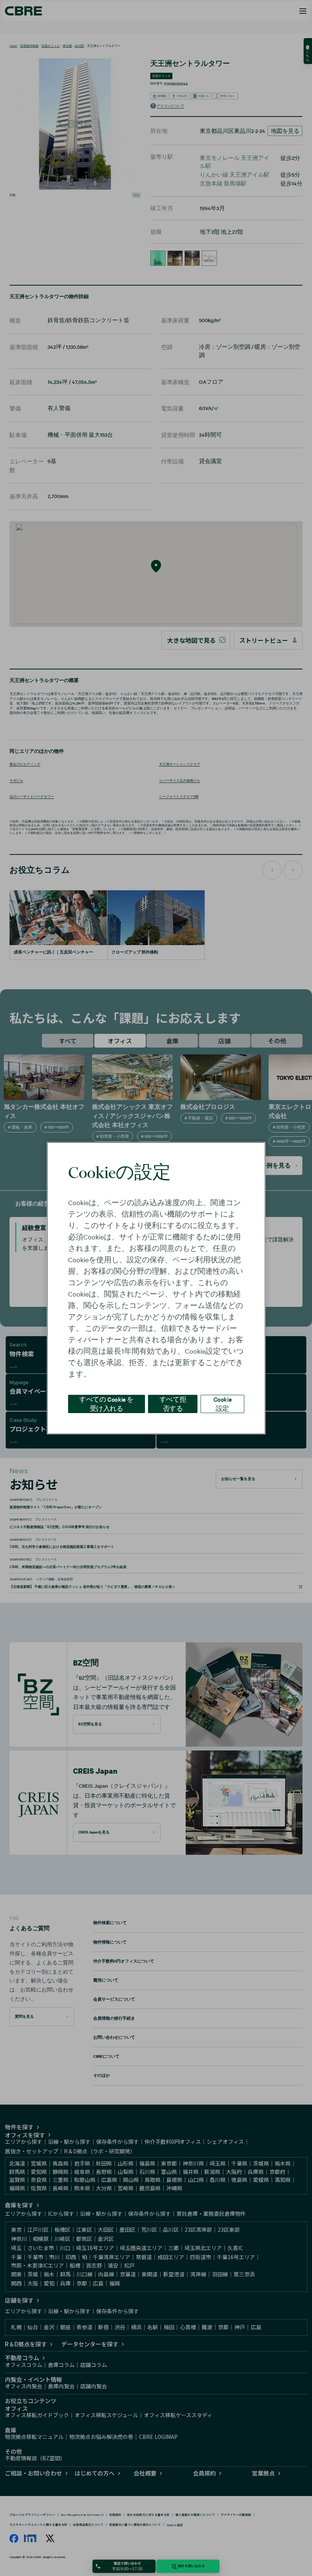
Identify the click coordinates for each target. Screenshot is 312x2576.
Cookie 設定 (223, 1403)
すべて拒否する (173, 1403)
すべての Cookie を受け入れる (106, 1403)
